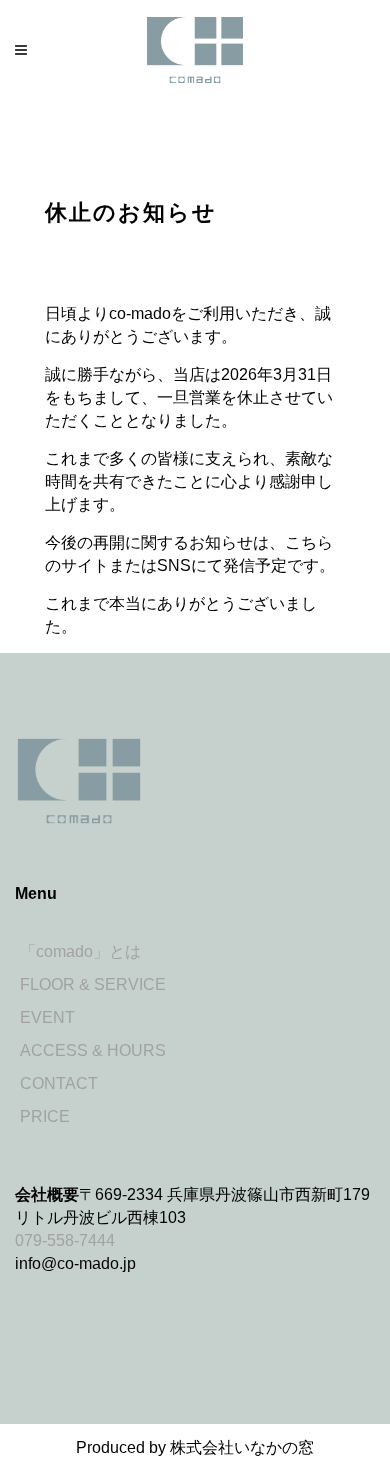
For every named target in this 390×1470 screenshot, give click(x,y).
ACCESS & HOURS (93, 1050)
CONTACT (59, 1083)
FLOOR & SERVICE (93, 984)
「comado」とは (80, 951)
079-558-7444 (65, 1240)
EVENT (47, 1017)
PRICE (45, 1116)
